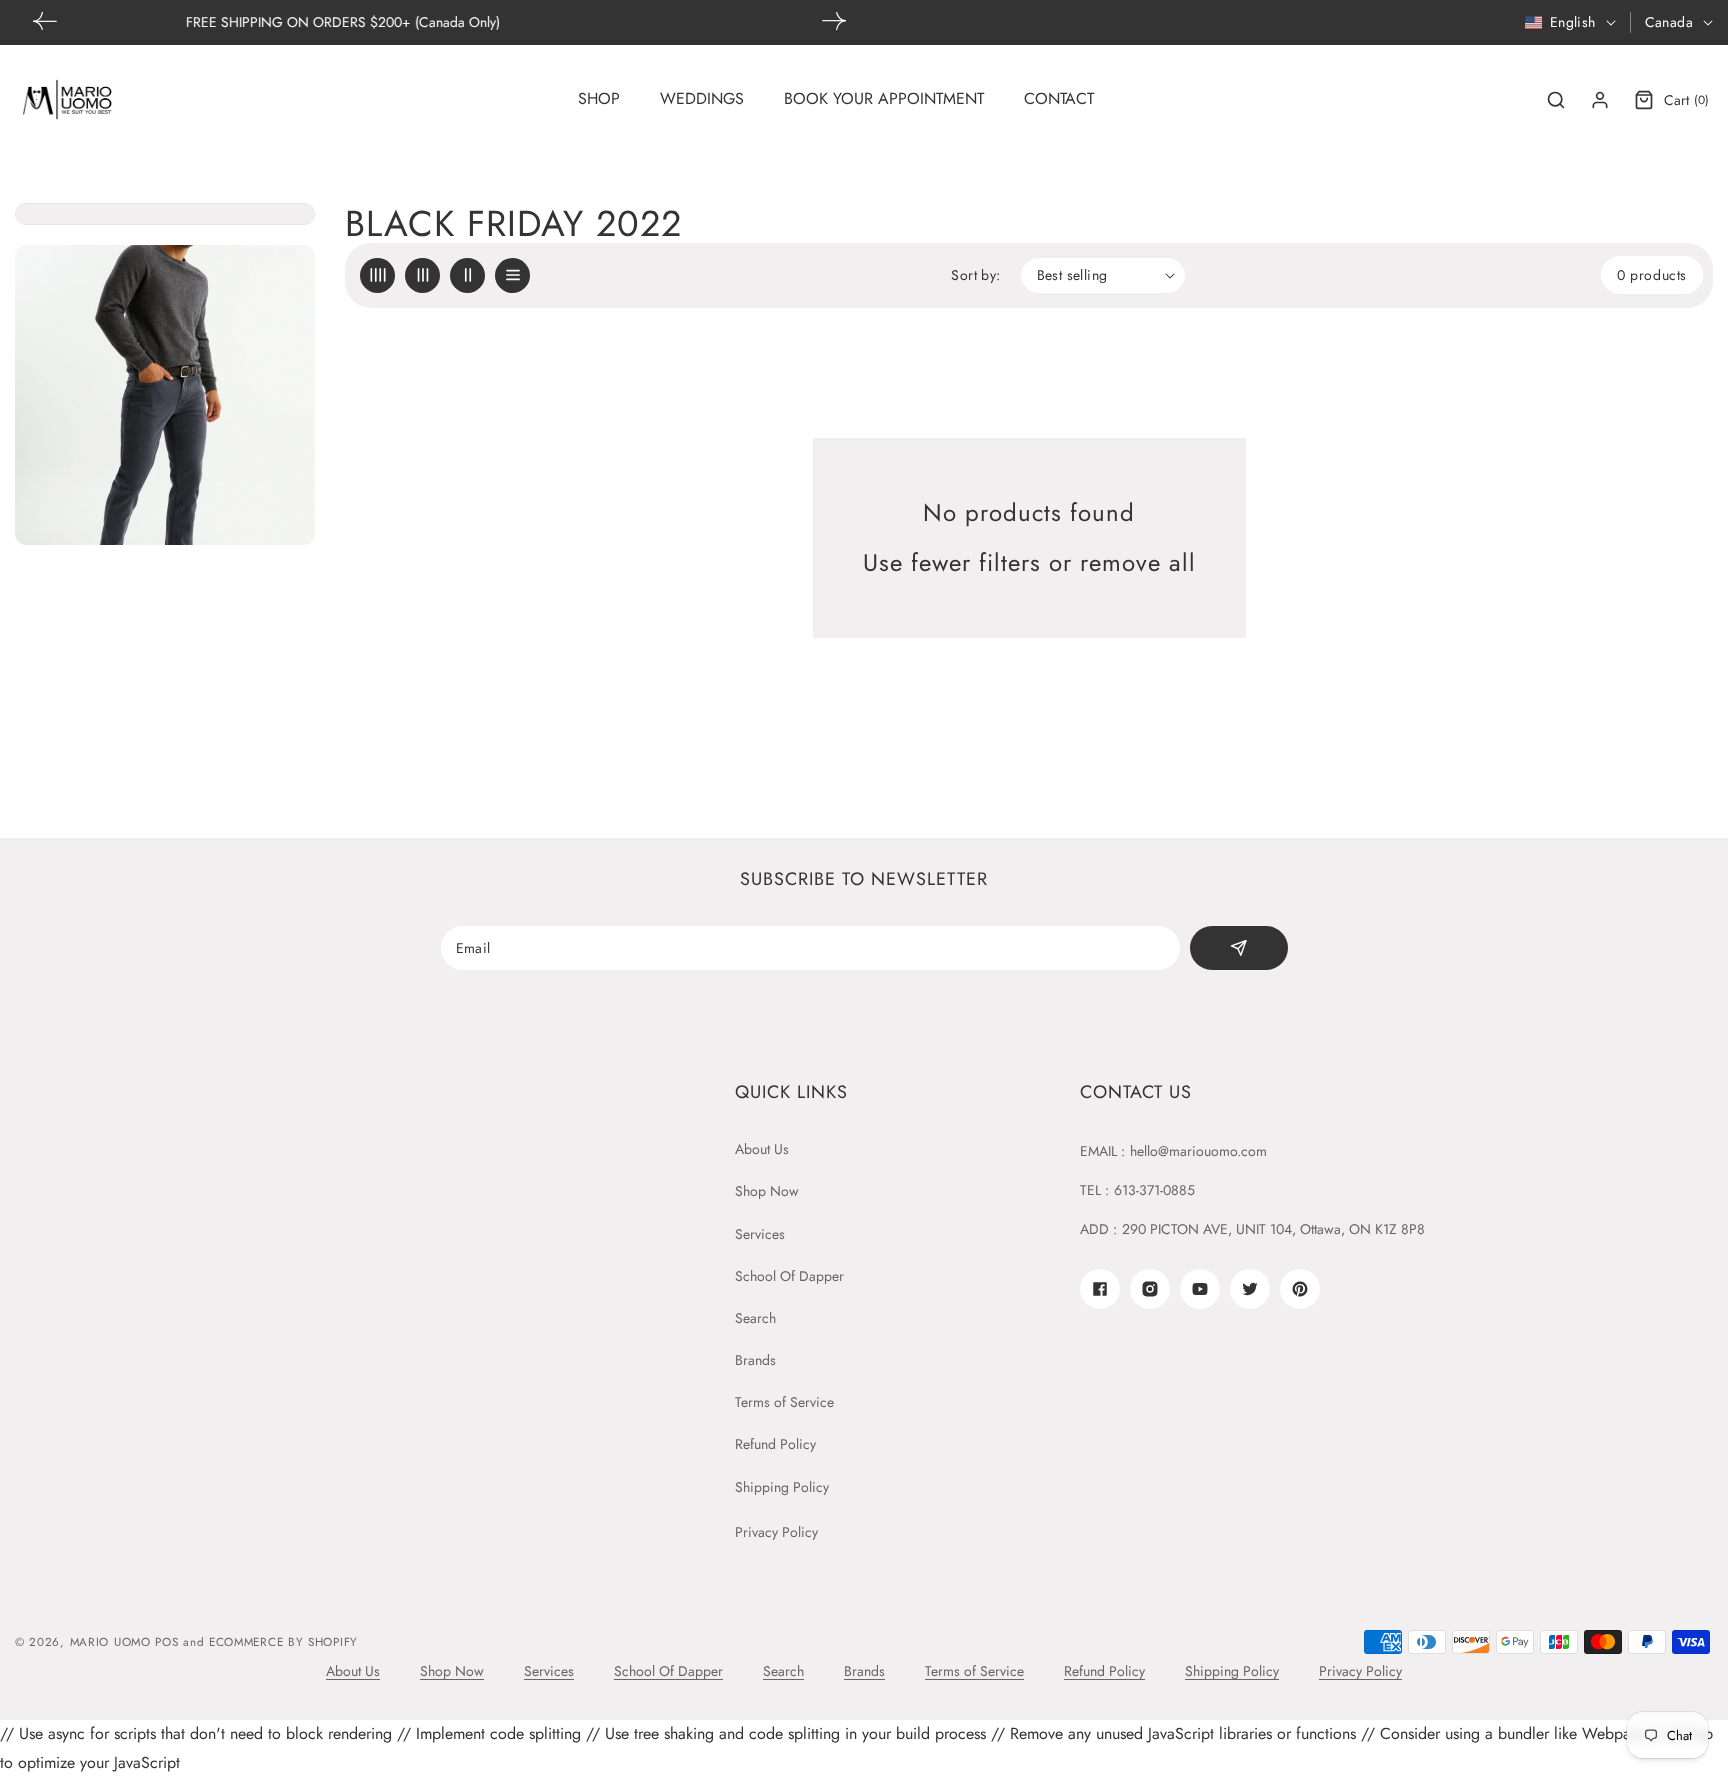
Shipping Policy (782, 1487)
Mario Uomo (110, 1642)
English (1573, 22)
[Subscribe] (1238, 948)
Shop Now (767, 1191)
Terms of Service (784, 1402)
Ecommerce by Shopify (283, 1642)
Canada (1669, 22)
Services (760, 1234)
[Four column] (377, 275)
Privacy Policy (776, 1532)
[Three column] (422, 275)
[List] (512, 275)
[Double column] (467, 275)
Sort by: (975, 275)
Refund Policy (775, 1444)
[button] (834, 21)
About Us (762, 1149)
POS (166, 1642)
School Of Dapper (789, 1276)
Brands (755, 1360)
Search (755, 1318)
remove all (1138, 562)
